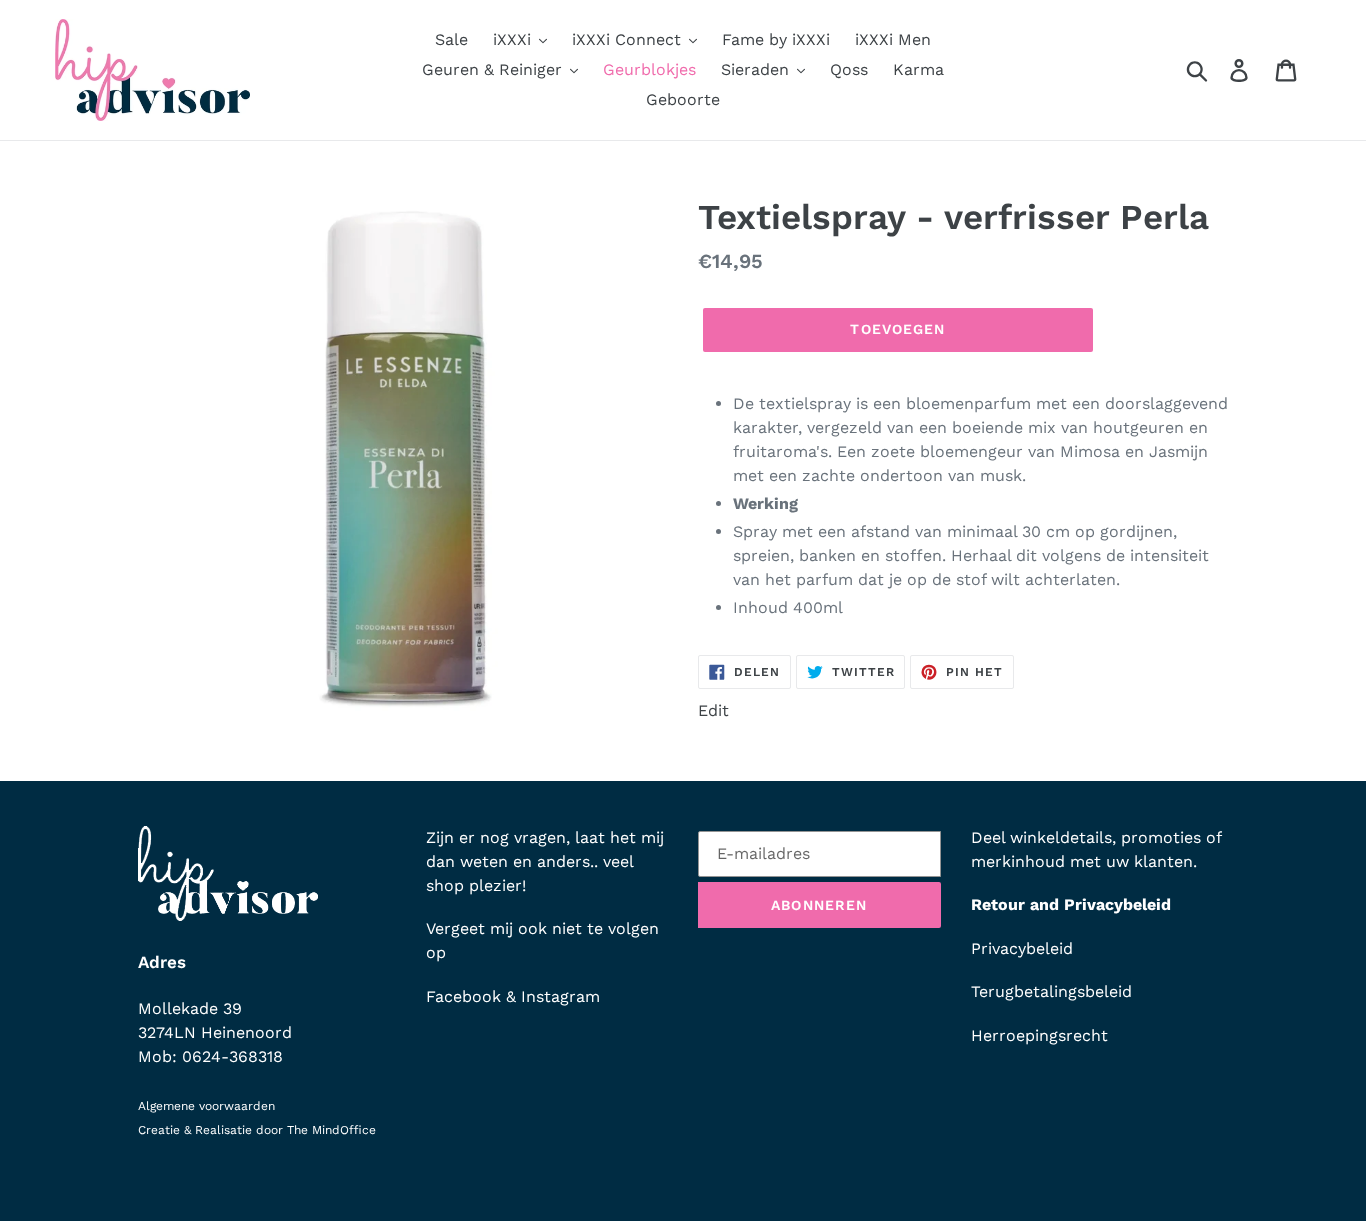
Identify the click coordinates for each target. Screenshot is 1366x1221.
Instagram (560, 996)
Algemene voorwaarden (206, 1106)
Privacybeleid (1022, 948)
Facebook (463, 996)
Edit (713, 710)
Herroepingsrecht (1039, 1035)
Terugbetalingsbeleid (1051, 991)
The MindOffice (331, 1130)
